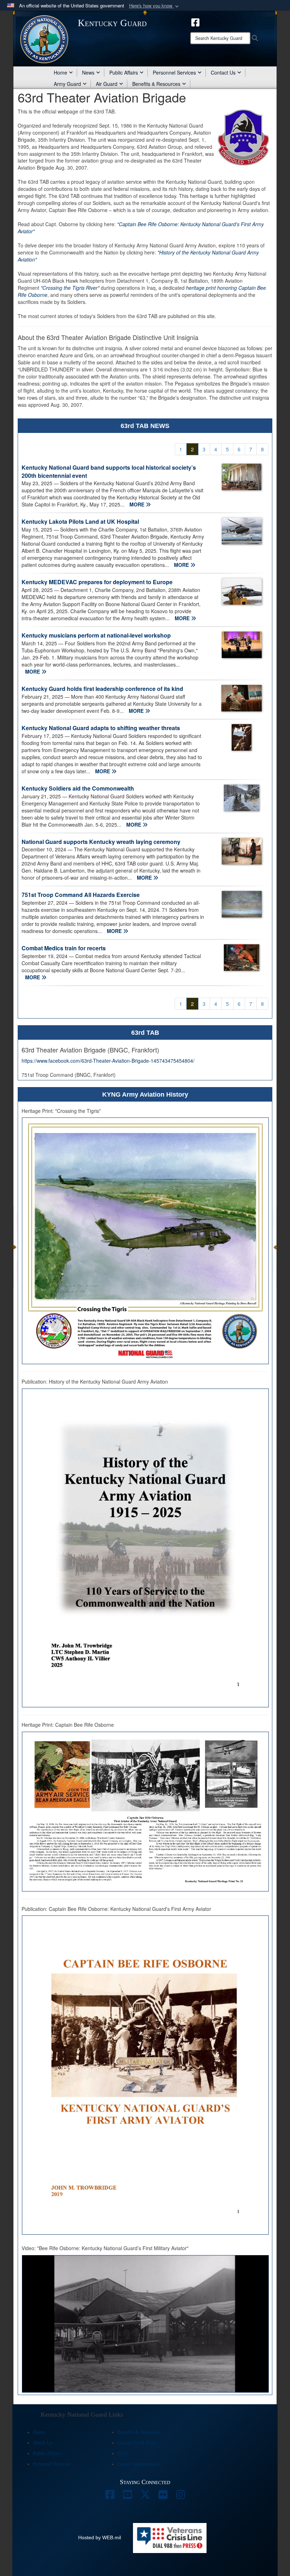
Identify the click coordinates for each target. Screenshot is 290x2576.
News (88, 72)
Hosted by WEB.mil (100, 2537)
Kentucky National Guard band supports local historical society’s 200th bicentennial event (109, 471)
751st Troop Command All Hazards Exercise (81, 895)
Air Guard (107, 84)
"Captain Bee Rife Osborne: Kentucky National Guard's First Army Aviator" (141, 228)
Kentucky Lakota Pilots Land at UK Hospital (80, 521)
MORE (138, 504)
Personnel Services (174, 72)
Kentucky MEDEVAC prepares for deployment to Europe (97, 582)
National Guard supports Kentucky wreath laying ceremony (101, 842)
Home (60, 72)
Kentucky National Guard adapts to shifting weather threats (101, 728)
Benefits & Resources (156, 84)
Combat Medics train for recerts (64, 948)
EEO (122, 2454)
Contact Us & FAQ (137, 2443)
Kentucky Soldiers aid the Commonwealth (78, 788)
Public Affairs (124, 72)
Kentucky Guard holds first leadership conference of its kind (102, 689)
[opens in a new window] (195, 22)
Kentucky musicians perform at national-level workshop (96, 635)
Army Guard (67, 84)
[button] (155, 6)
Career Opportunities (138, 2464)
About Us (42, 2443)
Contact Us (223, 72)
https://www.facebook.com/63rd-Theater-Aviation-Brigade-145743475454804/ (108, 1061)
